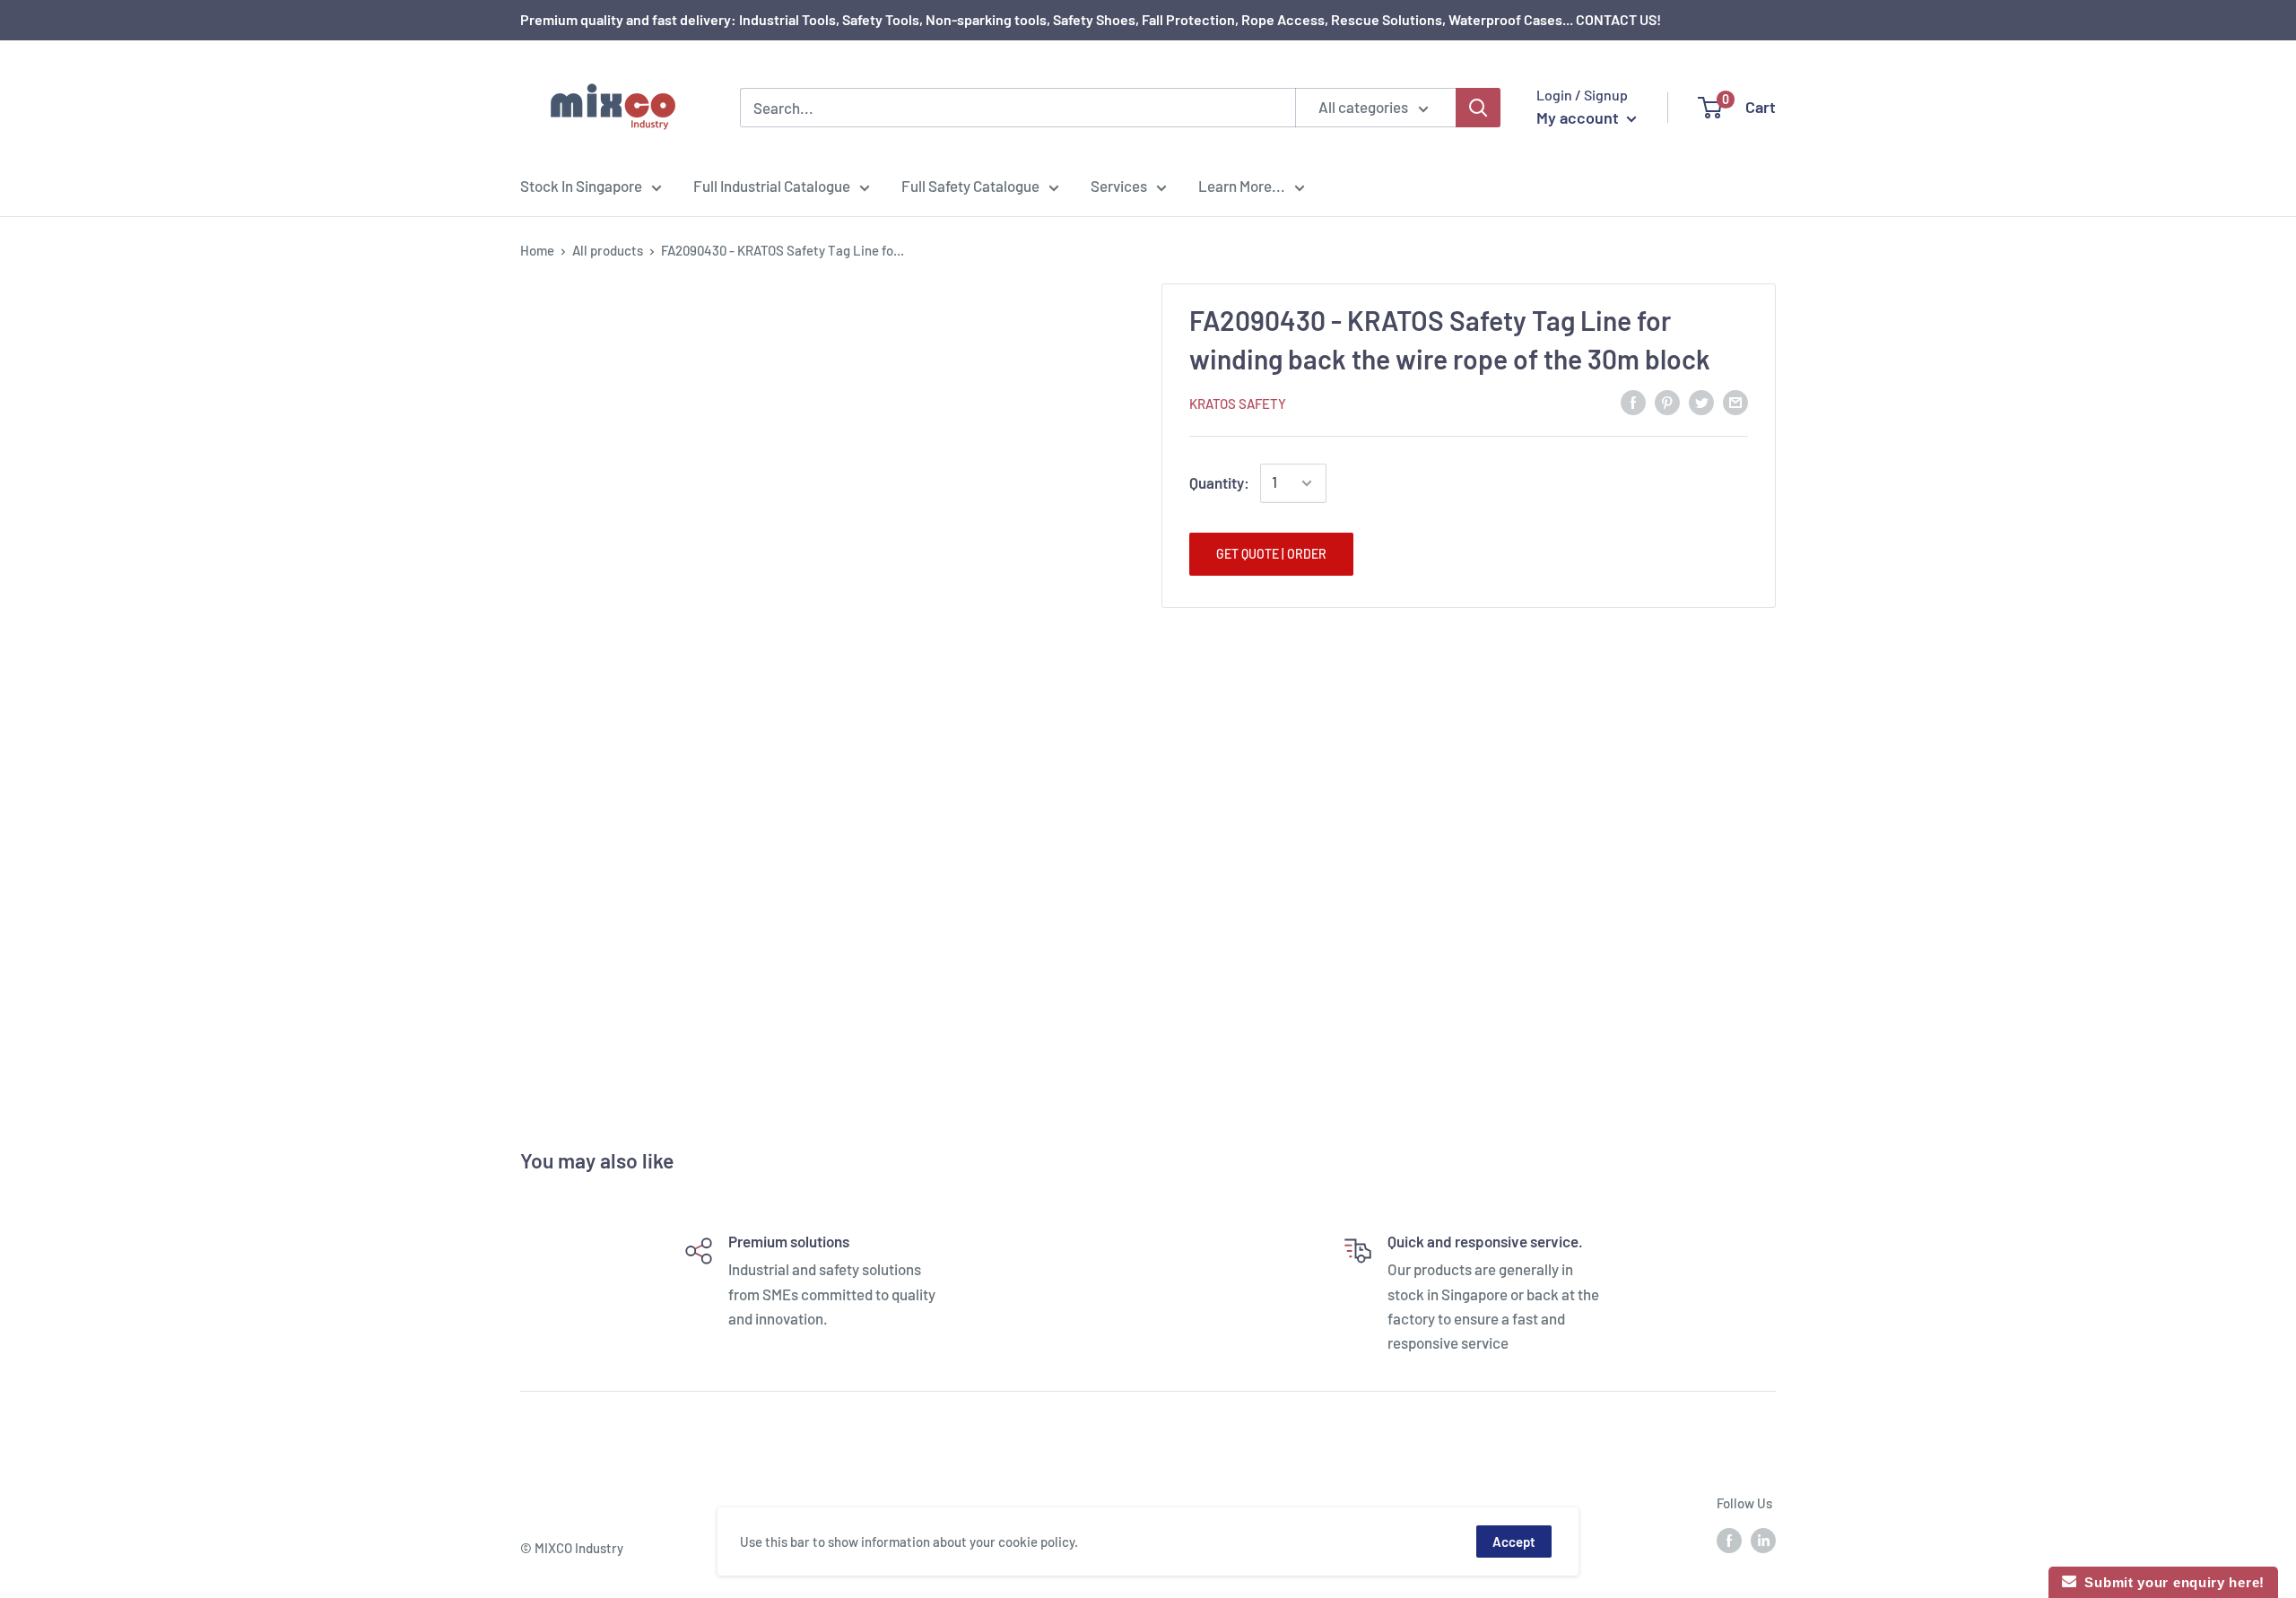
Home (537, 250)
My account (1579, 117)
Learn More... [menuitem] (1242, 186)
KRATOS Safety (1238, 404)
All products (608, 250)
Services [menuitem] (1119, 186)
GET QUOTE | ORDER (1271, 554)
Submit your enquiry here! (2170, 1582)
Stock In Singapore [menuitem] (581, 186)
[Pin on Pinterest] (1667, 402)
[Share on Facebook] (1633, 402)
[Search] (1478, 108)
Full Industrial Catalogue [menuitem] (772, 186)
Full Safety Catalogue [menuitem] (970, 186)
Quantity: (1219, 482)
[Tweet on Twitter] (1701, 402)
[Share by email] (1735, 402)
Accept (1514, 1542)
